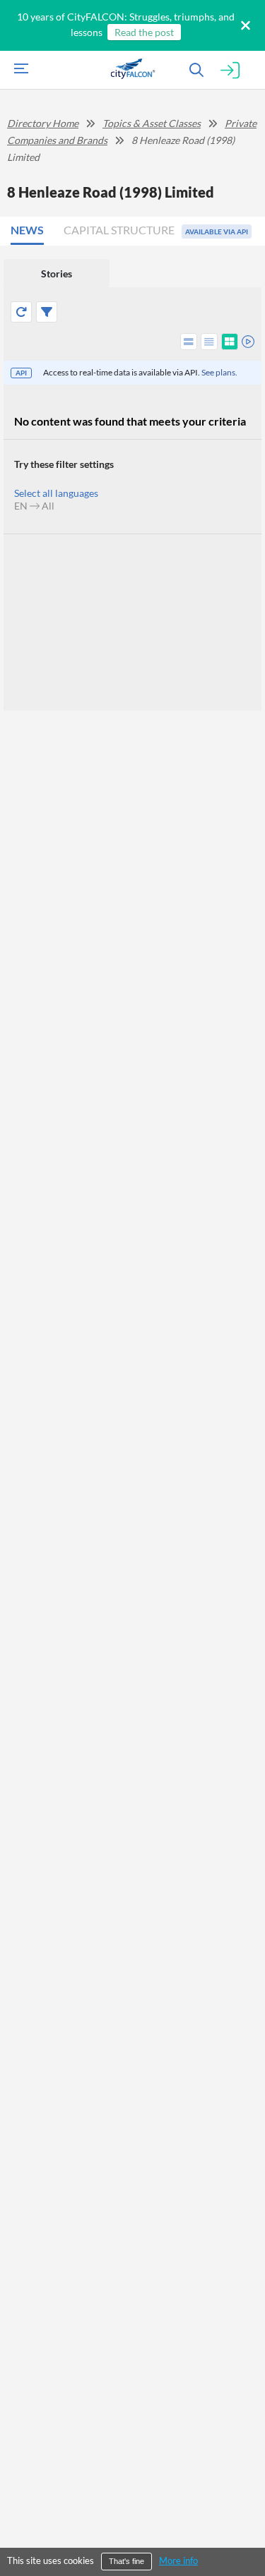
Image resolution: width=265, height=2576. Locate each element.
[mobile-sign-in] (230, 71)
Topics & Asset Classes (152, 123)
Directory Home (43, 123)
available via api (217, 231)
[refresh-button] (21, 312)
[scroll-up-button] (242, 2522)
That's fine (126, 2561)
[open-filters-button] (47, 312)
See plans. (219, 372)
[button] (32, 231)
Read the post (144, 32)
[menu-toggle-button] (18, 70)
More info (178, 2560)
